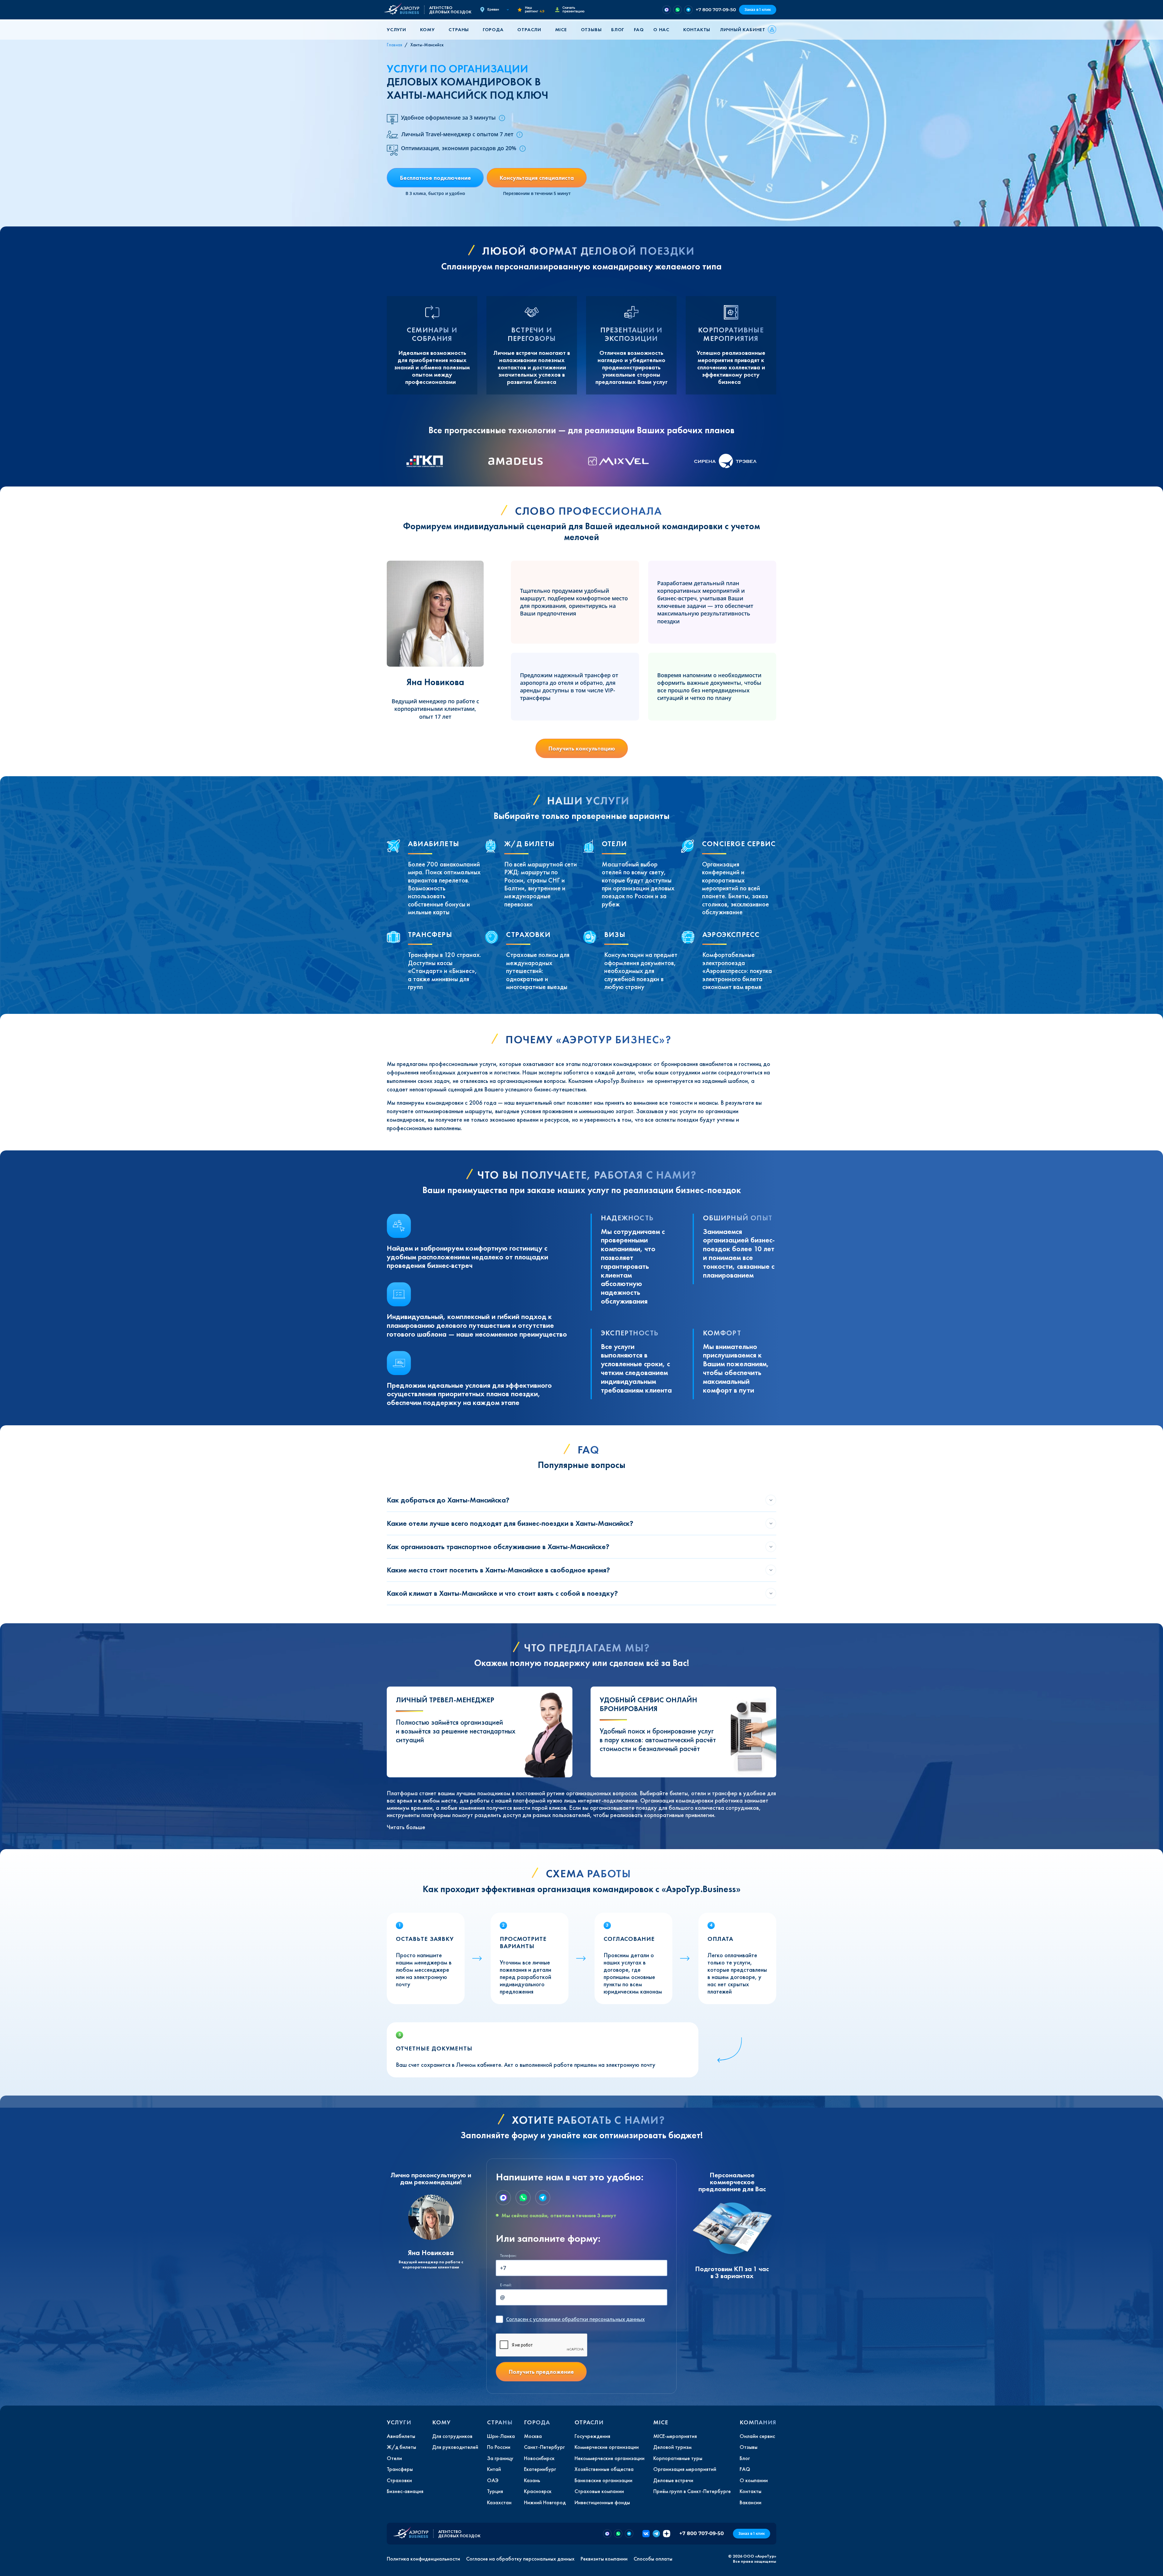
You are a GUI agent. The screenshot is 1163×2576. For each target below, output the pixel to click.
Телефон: (508, 2256)
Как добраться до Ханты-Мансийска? (448, 1500)
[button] (399, 30)
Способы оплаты (653, 2559)
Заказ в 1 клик (758, 10)
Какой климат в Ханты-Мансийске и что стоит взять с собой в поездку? (502, 1593)
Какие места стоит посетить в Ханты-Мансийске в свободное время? (498, 1570)
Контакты (697, 30)
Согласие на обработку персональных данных (520, 2559)
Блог (618, 30)
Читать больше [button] (406, 1827)
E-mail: (506, 2285)
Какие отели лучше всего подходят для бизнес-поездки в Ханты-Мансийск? (510, 1523)
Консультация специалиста (537, 178)
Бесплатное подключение (435, 178)
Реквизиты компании (604, 2559)
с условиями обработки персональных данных (575, 2319)
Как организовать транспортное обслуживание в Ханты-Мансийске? (498, 1547)
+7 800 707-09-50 (716, 10)
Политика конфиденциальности (423, 2559)
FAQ (639, 30)
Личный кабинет (743, 30)
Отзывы (591, 30)
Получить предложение (541, 2372)
